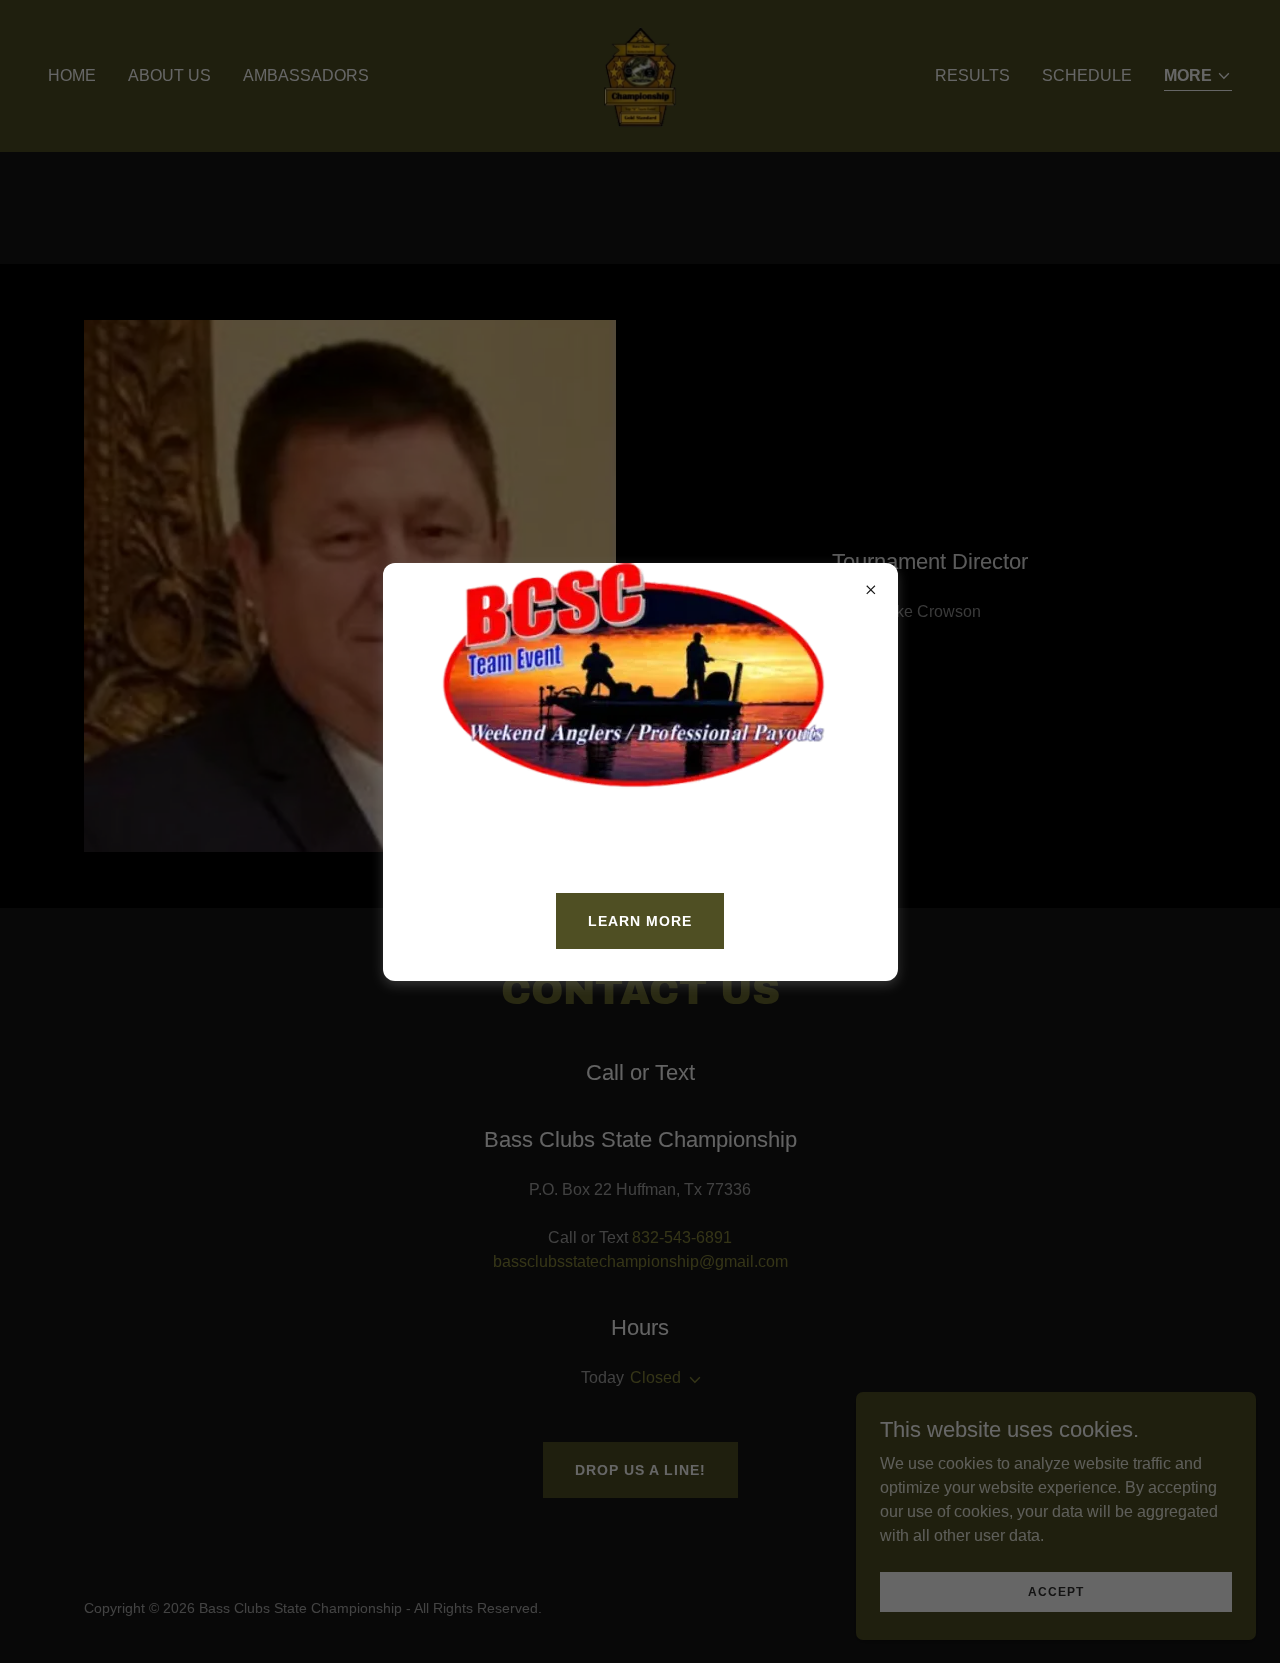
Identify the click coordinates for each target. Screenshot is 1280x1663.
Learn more (640, 921)
